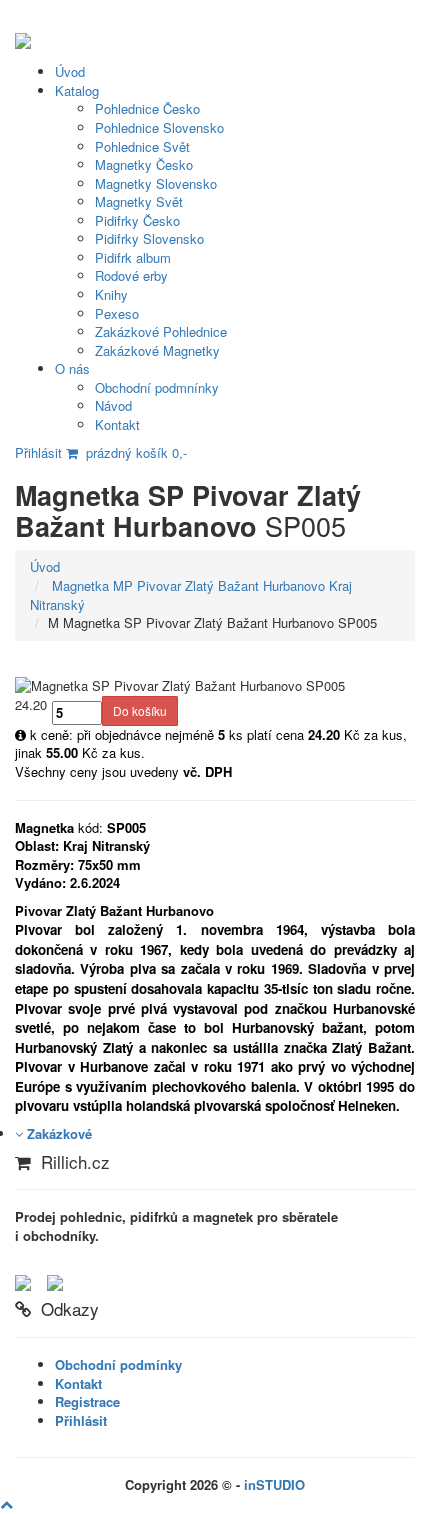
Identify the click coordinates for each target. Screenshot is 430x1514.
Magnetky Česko (144, 164)
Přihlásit (38, 452)
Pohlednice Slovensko (159, 127)
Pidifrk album (133, 257)
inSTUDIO (274, 1484)
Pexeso (117, 313)
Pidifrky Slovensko (149, 238)
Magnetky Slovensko (156, 183)
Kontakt (117, 424)
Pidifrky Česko (137, 220)
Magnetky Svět (139, 201)
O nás (72, 368)
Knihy (111, 294)
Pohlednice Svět (142, 146)
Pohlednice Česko (147, 108)
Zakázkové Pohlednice (161, 331)
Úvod (70, 71)
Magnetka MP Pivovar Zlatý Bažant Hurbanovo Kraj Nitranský (191, 595)
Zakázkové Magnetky (157, 350)
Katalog (77, 90)
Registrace (87, 1401)
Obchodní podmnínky (157, 387)
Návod (113, 405)
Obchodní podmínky (118, 1364)
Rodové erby (131, 275)
